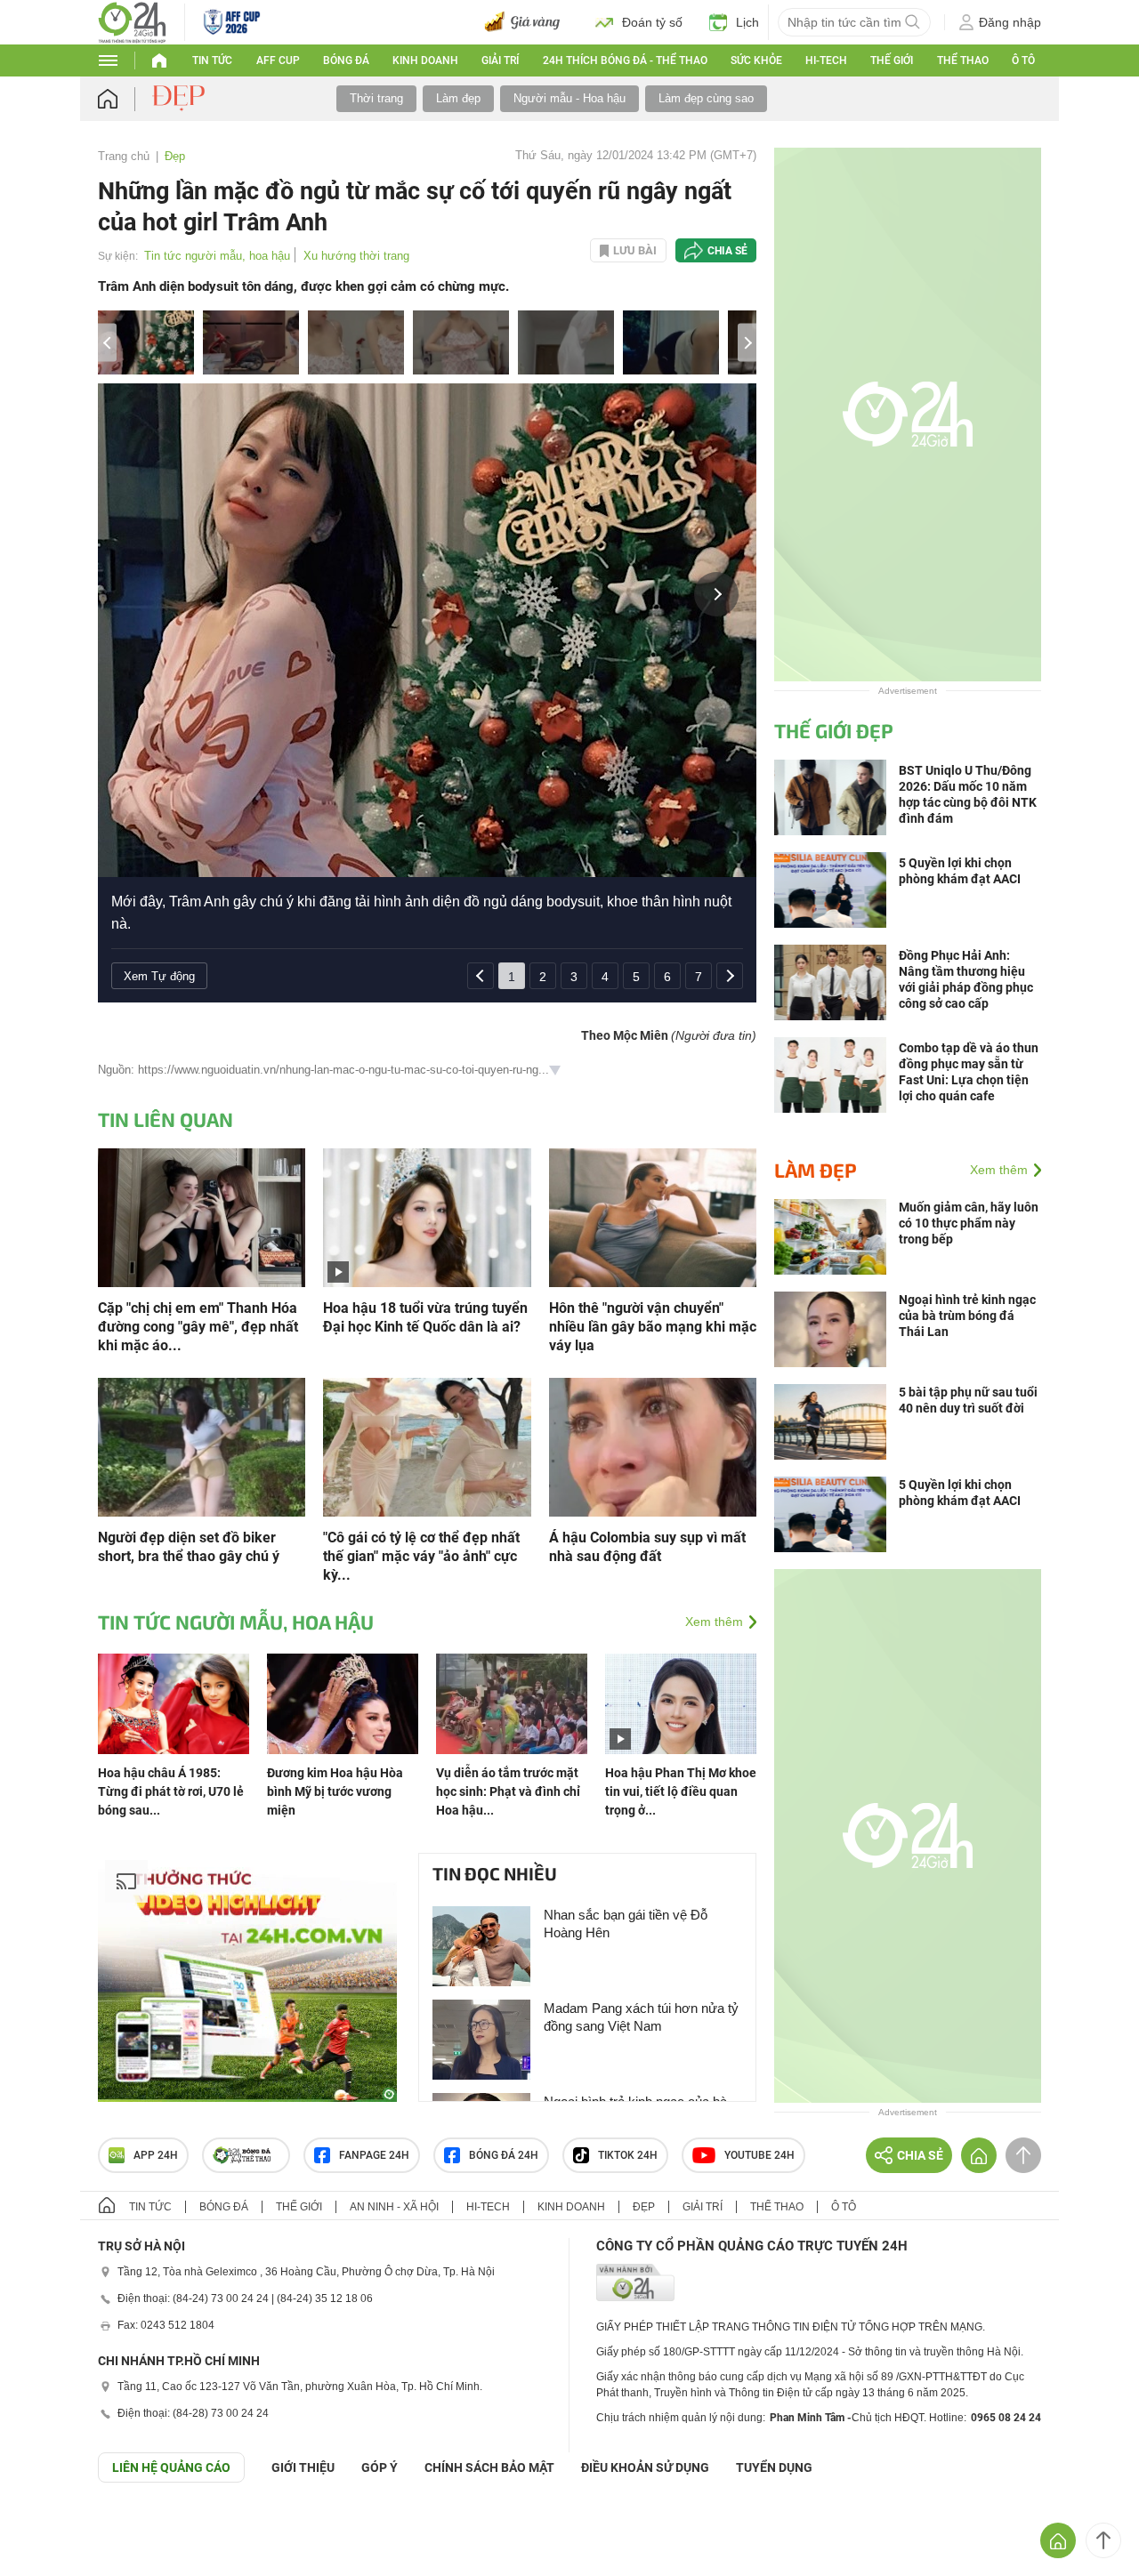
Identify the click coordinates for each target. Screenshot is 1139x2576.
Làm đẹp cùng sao (706, 98)
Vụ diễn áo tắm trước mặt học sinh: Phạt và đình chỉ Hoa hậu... (508, 1791)
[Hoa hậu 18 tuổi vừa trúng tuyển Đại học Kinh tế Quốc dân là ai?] (427, 1216)
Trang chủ (124, 156)
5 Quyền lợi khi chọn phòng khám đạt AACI (960, 1493)
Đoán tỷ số (652, 22)
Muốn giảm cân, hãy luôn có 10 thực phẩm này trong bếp (969, 1223)
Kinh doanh (425, 60)
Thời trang (376, 98)
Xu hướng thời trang (356, 256)
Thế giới (299, 2207)
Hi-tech (826, 60)
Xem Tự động (159, 976)
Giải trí (500, 60)
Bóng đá (346, 60)
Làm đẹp (458, 98)
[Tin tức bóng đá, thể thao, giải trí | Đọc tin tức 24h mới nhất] (132, 21)
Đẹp (175, 156)
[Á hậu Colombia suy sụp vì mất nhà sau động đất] (653, 1446)
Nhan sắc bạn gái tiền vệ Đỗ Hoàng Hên (626, 1924)
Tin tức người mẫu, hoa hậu (217, 256)
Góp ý (380, 2467)
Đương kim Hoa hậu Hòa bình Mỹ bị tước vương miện (335, 1791)
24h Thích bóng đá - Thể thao (625, 60)
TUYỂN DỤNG (774, 2467)
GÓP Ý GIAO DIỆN (53, 2526)
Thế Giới (892, 60)
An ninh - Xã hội (394, 2207)
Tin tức (212, 60)
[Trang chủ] (125, 99)
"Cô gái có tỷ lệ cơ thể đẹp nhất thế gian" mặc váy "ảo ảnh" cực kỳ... (421, 1556)
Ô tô (1023, 60)
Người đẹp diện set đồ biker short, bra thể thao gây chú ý (189, 1547)
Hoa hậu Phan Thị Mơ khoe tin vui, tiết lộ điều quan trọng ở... (681, 1791)
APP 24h (156, 2155)
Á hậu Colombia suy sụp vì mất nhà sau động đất (647, 1547)
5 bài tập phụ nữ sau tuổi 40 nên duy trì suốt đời (968, 1400)
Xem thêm (714, 1622)
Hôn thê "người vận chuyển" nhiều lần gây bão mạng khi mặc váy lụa (653, 1327)
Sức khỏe (756, 60)
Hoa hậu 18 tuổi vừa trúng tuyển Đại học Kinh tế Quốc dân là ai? (425, 1317)
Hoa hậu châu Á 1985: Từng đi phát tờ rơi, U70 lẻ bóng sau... (171, 1791)
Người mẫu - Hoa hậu (569, 98)
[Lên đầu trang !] (1103, 2540)
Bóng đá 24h (504, 2155)
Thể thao (963, 60)
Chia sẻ (727, 251)
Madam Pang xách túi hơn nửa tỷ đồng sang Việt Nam (641, 2017)
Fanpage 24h (374, 2155)
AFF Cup (278, 60)
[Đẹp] (181, 98)
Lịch (747, 22)
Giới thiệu (303, 2467)
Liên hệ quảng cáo (171, 2467)
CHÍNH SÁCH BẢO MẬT (489, 2467)
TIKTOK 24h (628, 2155)
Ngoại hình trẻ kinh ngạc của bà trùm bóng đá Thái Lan (967, 1316)
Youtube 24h (759, 2155)
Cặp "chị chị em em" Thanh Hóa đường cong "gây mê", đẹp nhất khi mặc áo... (198, 1327)
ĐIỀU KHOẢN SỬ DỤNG (645, 2467)
